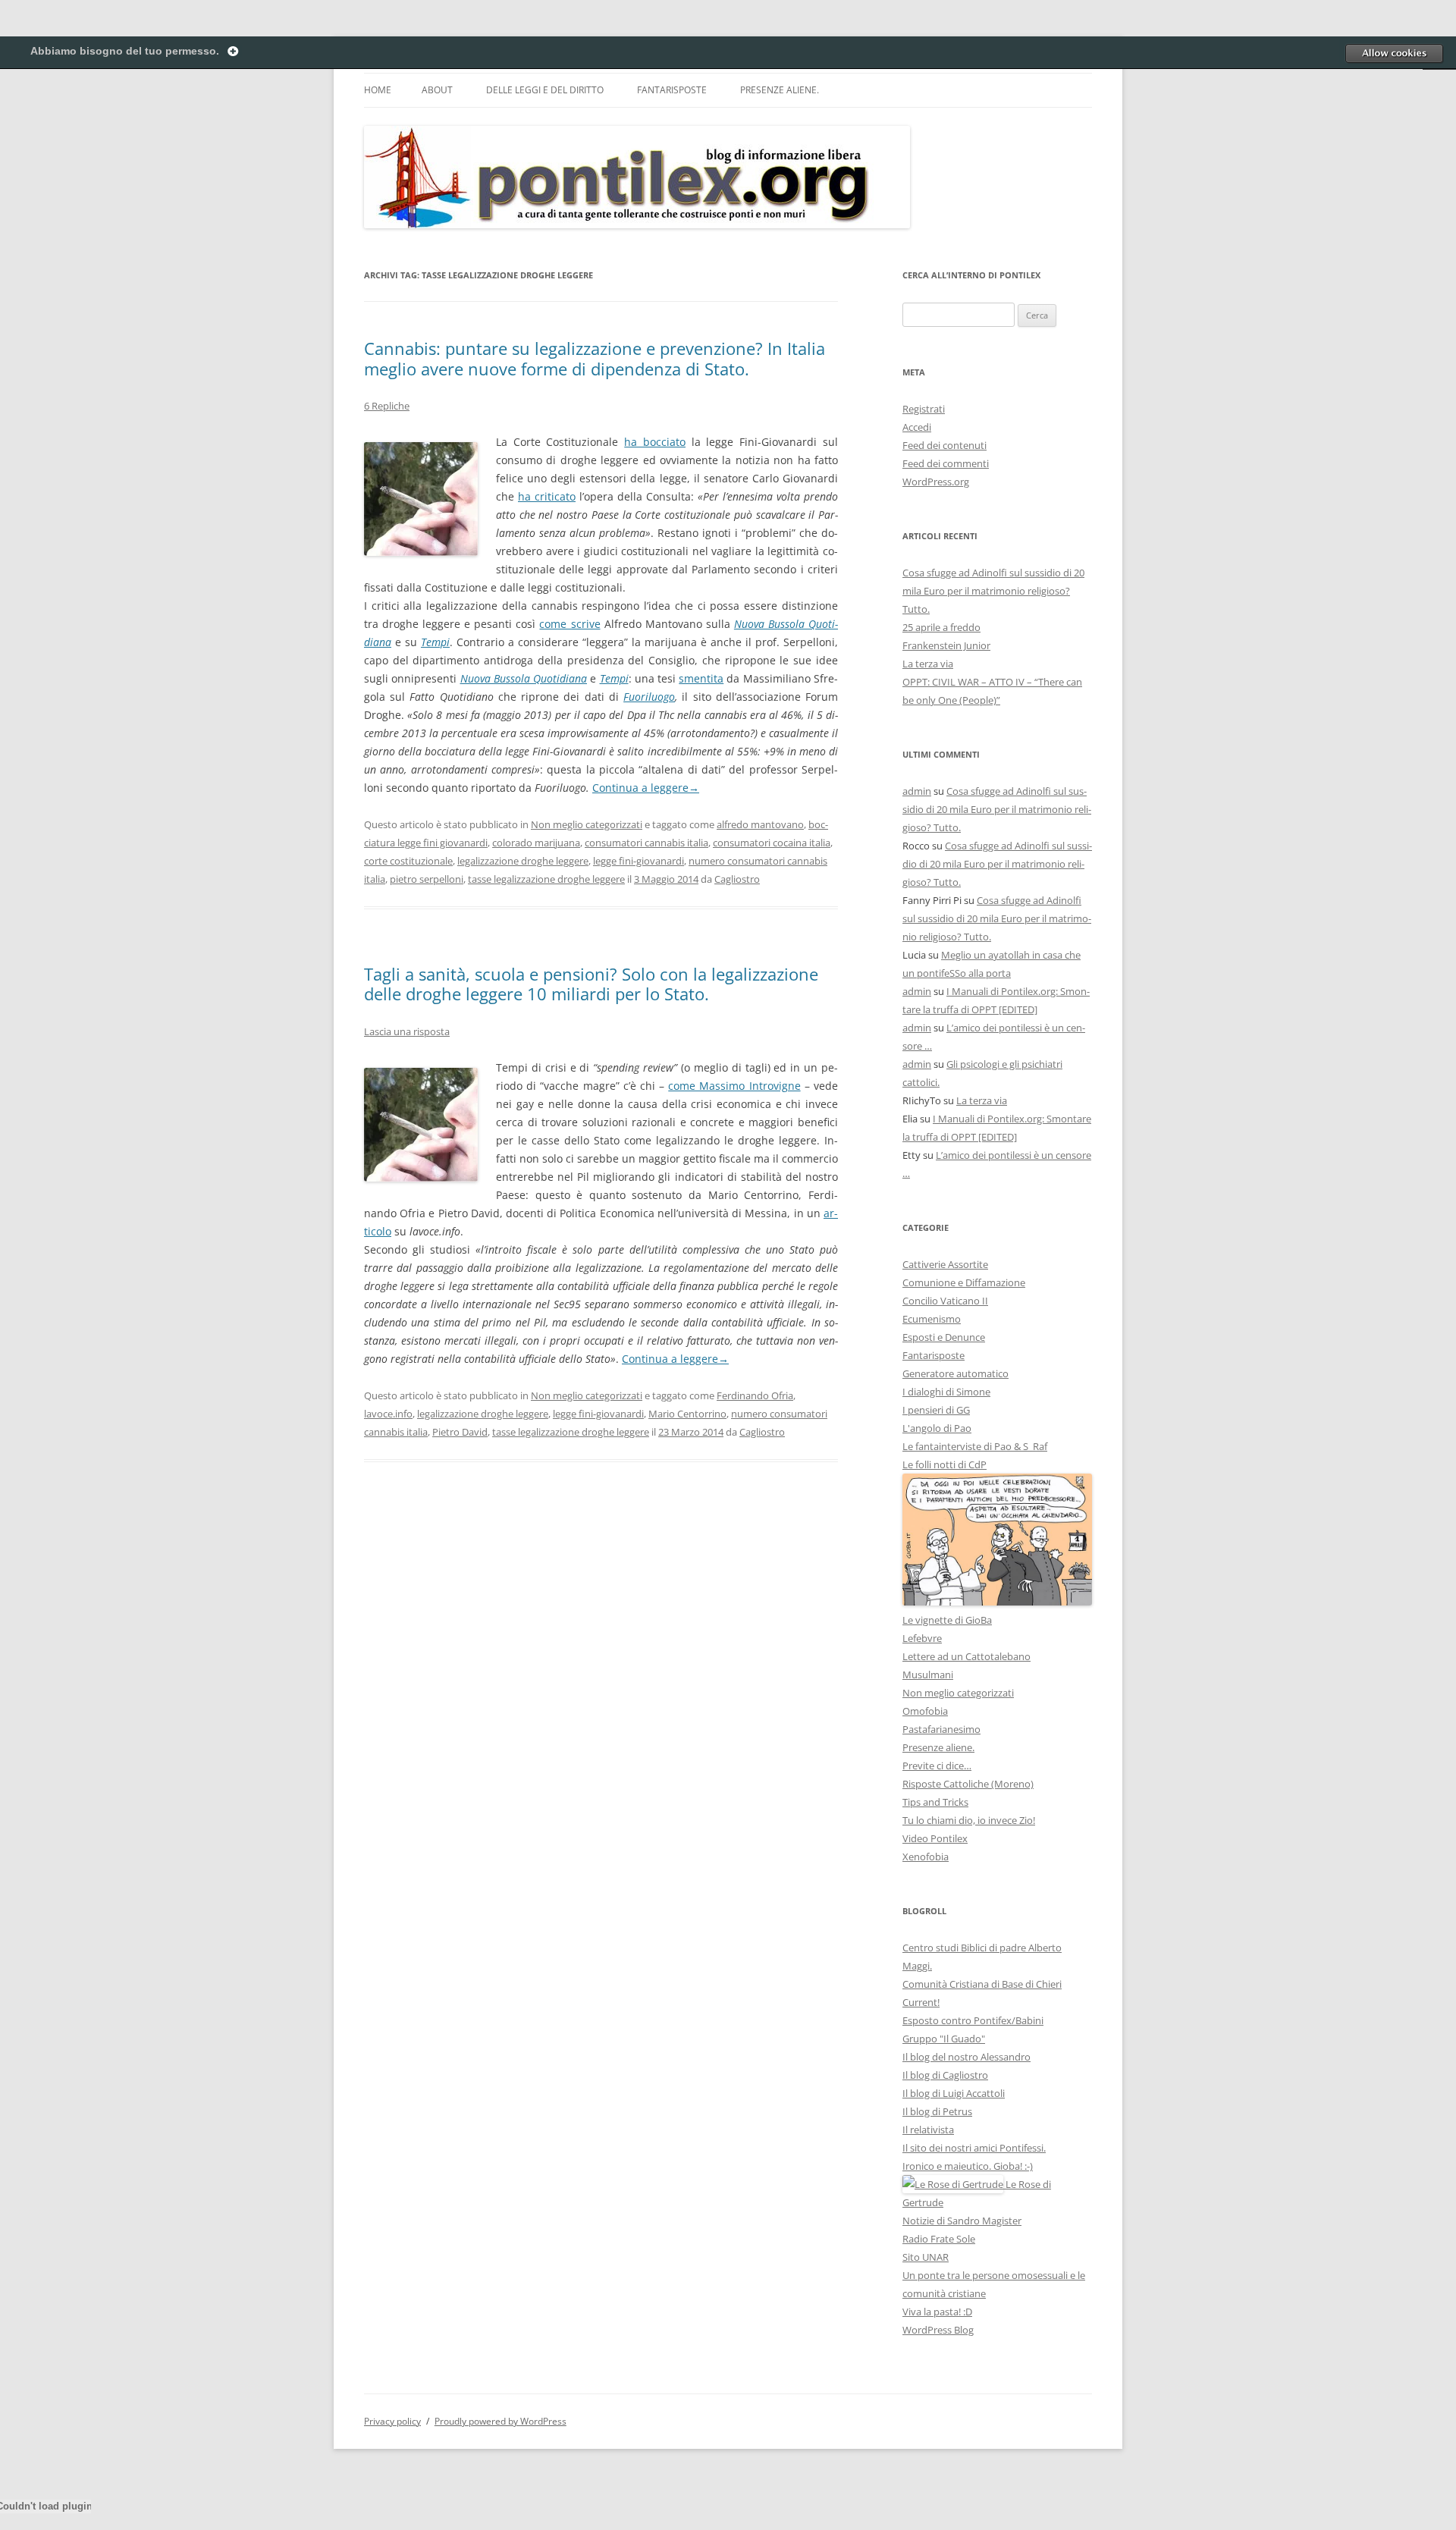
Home (378, 90)
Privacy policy (392, 2421)
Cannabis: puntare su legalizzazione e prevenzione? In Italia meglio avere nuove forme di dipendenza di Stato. (595, 358)
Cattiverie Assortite (945, 1264)
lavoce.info (388, 1414)
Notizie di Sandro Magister (962, 2221)
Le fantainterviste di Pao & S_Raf (975, 1446)
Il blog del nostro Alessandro (966, 2057)
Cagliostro (737, 879)
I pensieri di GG (936, 1410)
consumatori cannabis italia (646, 843)
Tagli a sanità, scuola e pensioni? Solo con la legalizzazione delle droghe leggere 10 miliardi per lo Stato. (591, 984)
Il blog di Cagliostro (945, 2075)
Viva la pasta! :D (937, 2312)
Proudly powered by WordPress (500, 2421)
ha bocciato (655, 442)
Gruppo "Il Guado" (944, 2039)
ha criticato (547, 496)
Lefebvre (922, 1638)
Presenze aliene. (780, 90)
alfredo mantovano (760, 824)
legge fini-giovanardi (639, 861)
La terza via (928, 664)
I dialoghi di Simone (946, 1392)
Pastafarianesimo (941, 1729)
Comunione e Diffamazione (964, 1282)
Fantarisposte (672, 90)
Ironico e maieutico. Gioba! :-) (968, 2166)
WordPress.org (936, 482)
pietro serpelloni (427, 879)
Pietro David (460, 1432)
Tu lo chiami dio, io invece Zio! (969, 1820)
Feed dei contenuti (945, 445)
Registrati (924, 409)
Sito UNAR (926, 2257)
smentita (701, 678)
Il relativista (928, 2130)
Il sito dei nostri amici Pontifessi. (974, 2148)
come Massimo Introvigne (734, 1086)
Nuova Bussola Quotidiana (524, 678)
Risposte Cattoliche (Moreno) (968, 1784)
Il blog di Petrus (937, 2111)
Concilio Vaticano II (945, 1301)
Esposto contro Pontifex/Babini (973, 2020)
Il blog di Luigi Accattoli (954, 2093)
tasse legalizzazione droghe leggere (546, 879)
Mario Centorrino (687, 1414)
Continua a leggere (646, 788)
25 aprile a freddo (941, 627)
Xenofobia (926, 1857)
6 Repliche (387, 406)
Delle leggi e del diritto (545, 90)
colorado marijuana (536, 843)
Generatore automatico (955, 1373)
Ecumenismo (932, 1319)
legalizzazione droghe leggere (523, 861)
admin (917, 791)
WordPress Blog (938, 2330)
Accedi (917, 427)
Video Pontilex (935, 1838)
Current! (921, 2002)
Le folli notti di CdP (945, 1464)
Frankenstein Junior (946, 645)
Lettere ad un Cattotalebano (966, 1656)
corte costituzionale (408, 861)
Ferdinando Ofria (755, 1395)
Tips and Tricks (935, 1802)
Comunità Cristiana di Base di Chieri (982, 1984)
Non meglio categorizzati (587, 824)
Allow (1394, 53)
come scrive (570, 624)
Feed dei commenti (946, 463)
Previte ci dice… (937, 1766)
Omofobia (925, 1711)
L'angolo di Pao (937, 1428)
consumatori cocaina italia (772, 843)
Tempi (435, 642)
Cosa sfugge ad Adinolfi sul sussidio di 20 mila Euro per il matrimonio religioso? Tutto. (993, 591)
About (437, 90)
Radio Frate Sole (939, 2239)
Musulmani (928, 1675)
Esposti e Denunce (944, 1337)
